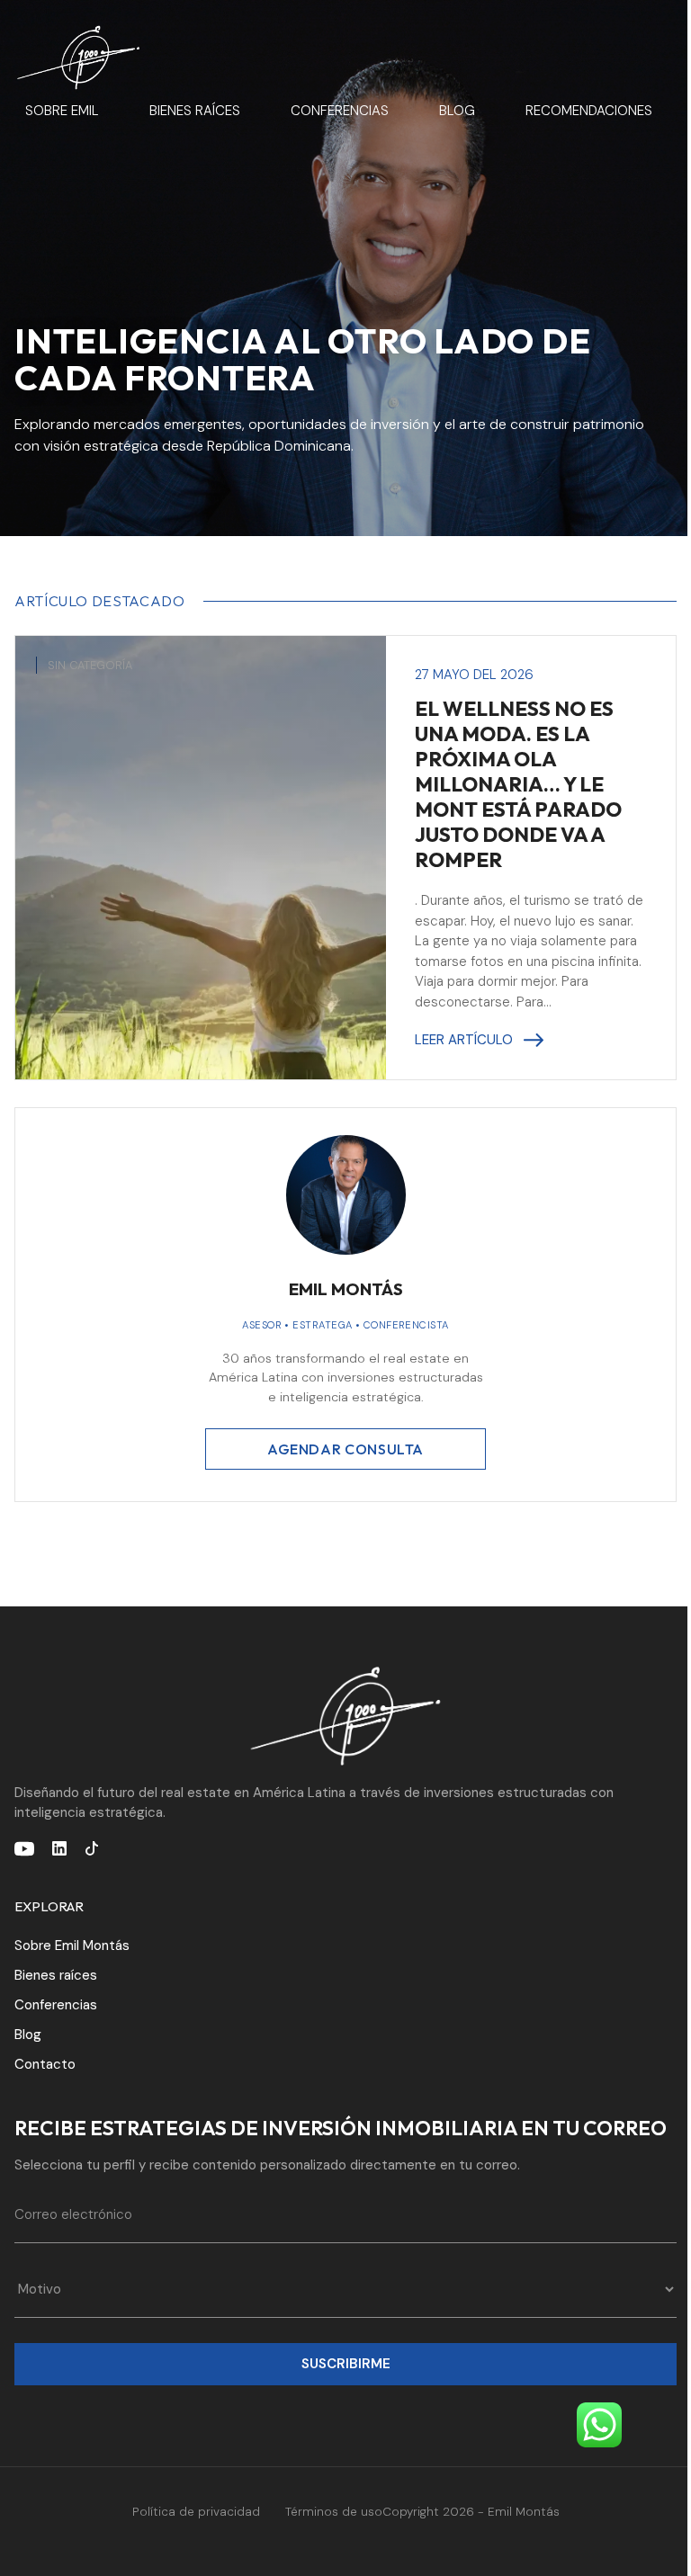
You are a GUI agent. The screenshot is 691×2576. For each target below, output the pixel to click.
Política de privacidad (196, 2512)
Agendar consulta (345, 1449)
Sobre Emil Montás (72, 1945)
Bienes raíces (195, 111)
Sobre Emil (62, 111)
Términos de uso (334, 2512)
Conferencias (340, 111)
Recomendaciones (589, 111)
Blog (457, 111)
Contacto (45, 2064)
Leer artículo (464, 1040)
